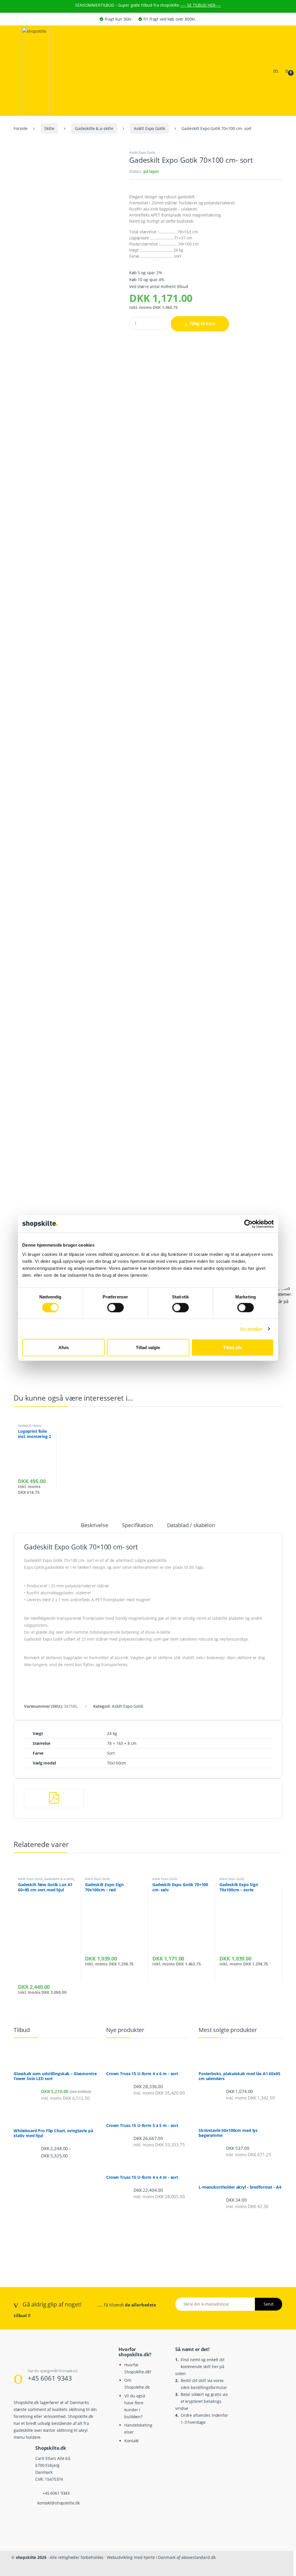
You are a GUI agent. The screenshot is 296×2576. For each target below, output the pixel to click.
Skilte (49, 128)
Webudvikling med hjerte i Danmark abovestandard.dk (161, 2557)
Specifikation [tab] (137, 1526)
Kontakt (132, 2441)
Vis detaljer (251, 1329)
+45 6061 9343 (50, 2378)
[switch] (115, 1307)
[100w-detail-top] (67, 410)
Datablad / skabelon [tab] (191, 1526)
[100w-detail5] (67, 584)
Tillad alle (233, 1347)
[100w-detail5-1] (67, 757)
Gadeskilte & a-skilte (94, 128)
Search (276, 71)
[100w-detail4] (67, 931)
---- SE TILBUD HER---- (201, 5)
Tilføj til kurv (202, 324)
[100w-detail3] (67, 1105)
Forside (21, 128)
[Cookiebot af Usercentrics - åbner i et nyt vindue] (248, 1224)
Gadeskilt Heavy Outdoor (30, 1427)
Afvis (64, 1347)
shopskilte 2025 (31, 2557)
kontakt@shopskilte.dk (59, 2503)
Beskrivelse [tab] (94, 1526)
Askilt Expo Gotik (149, 128)
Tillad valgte (148, 1347)
